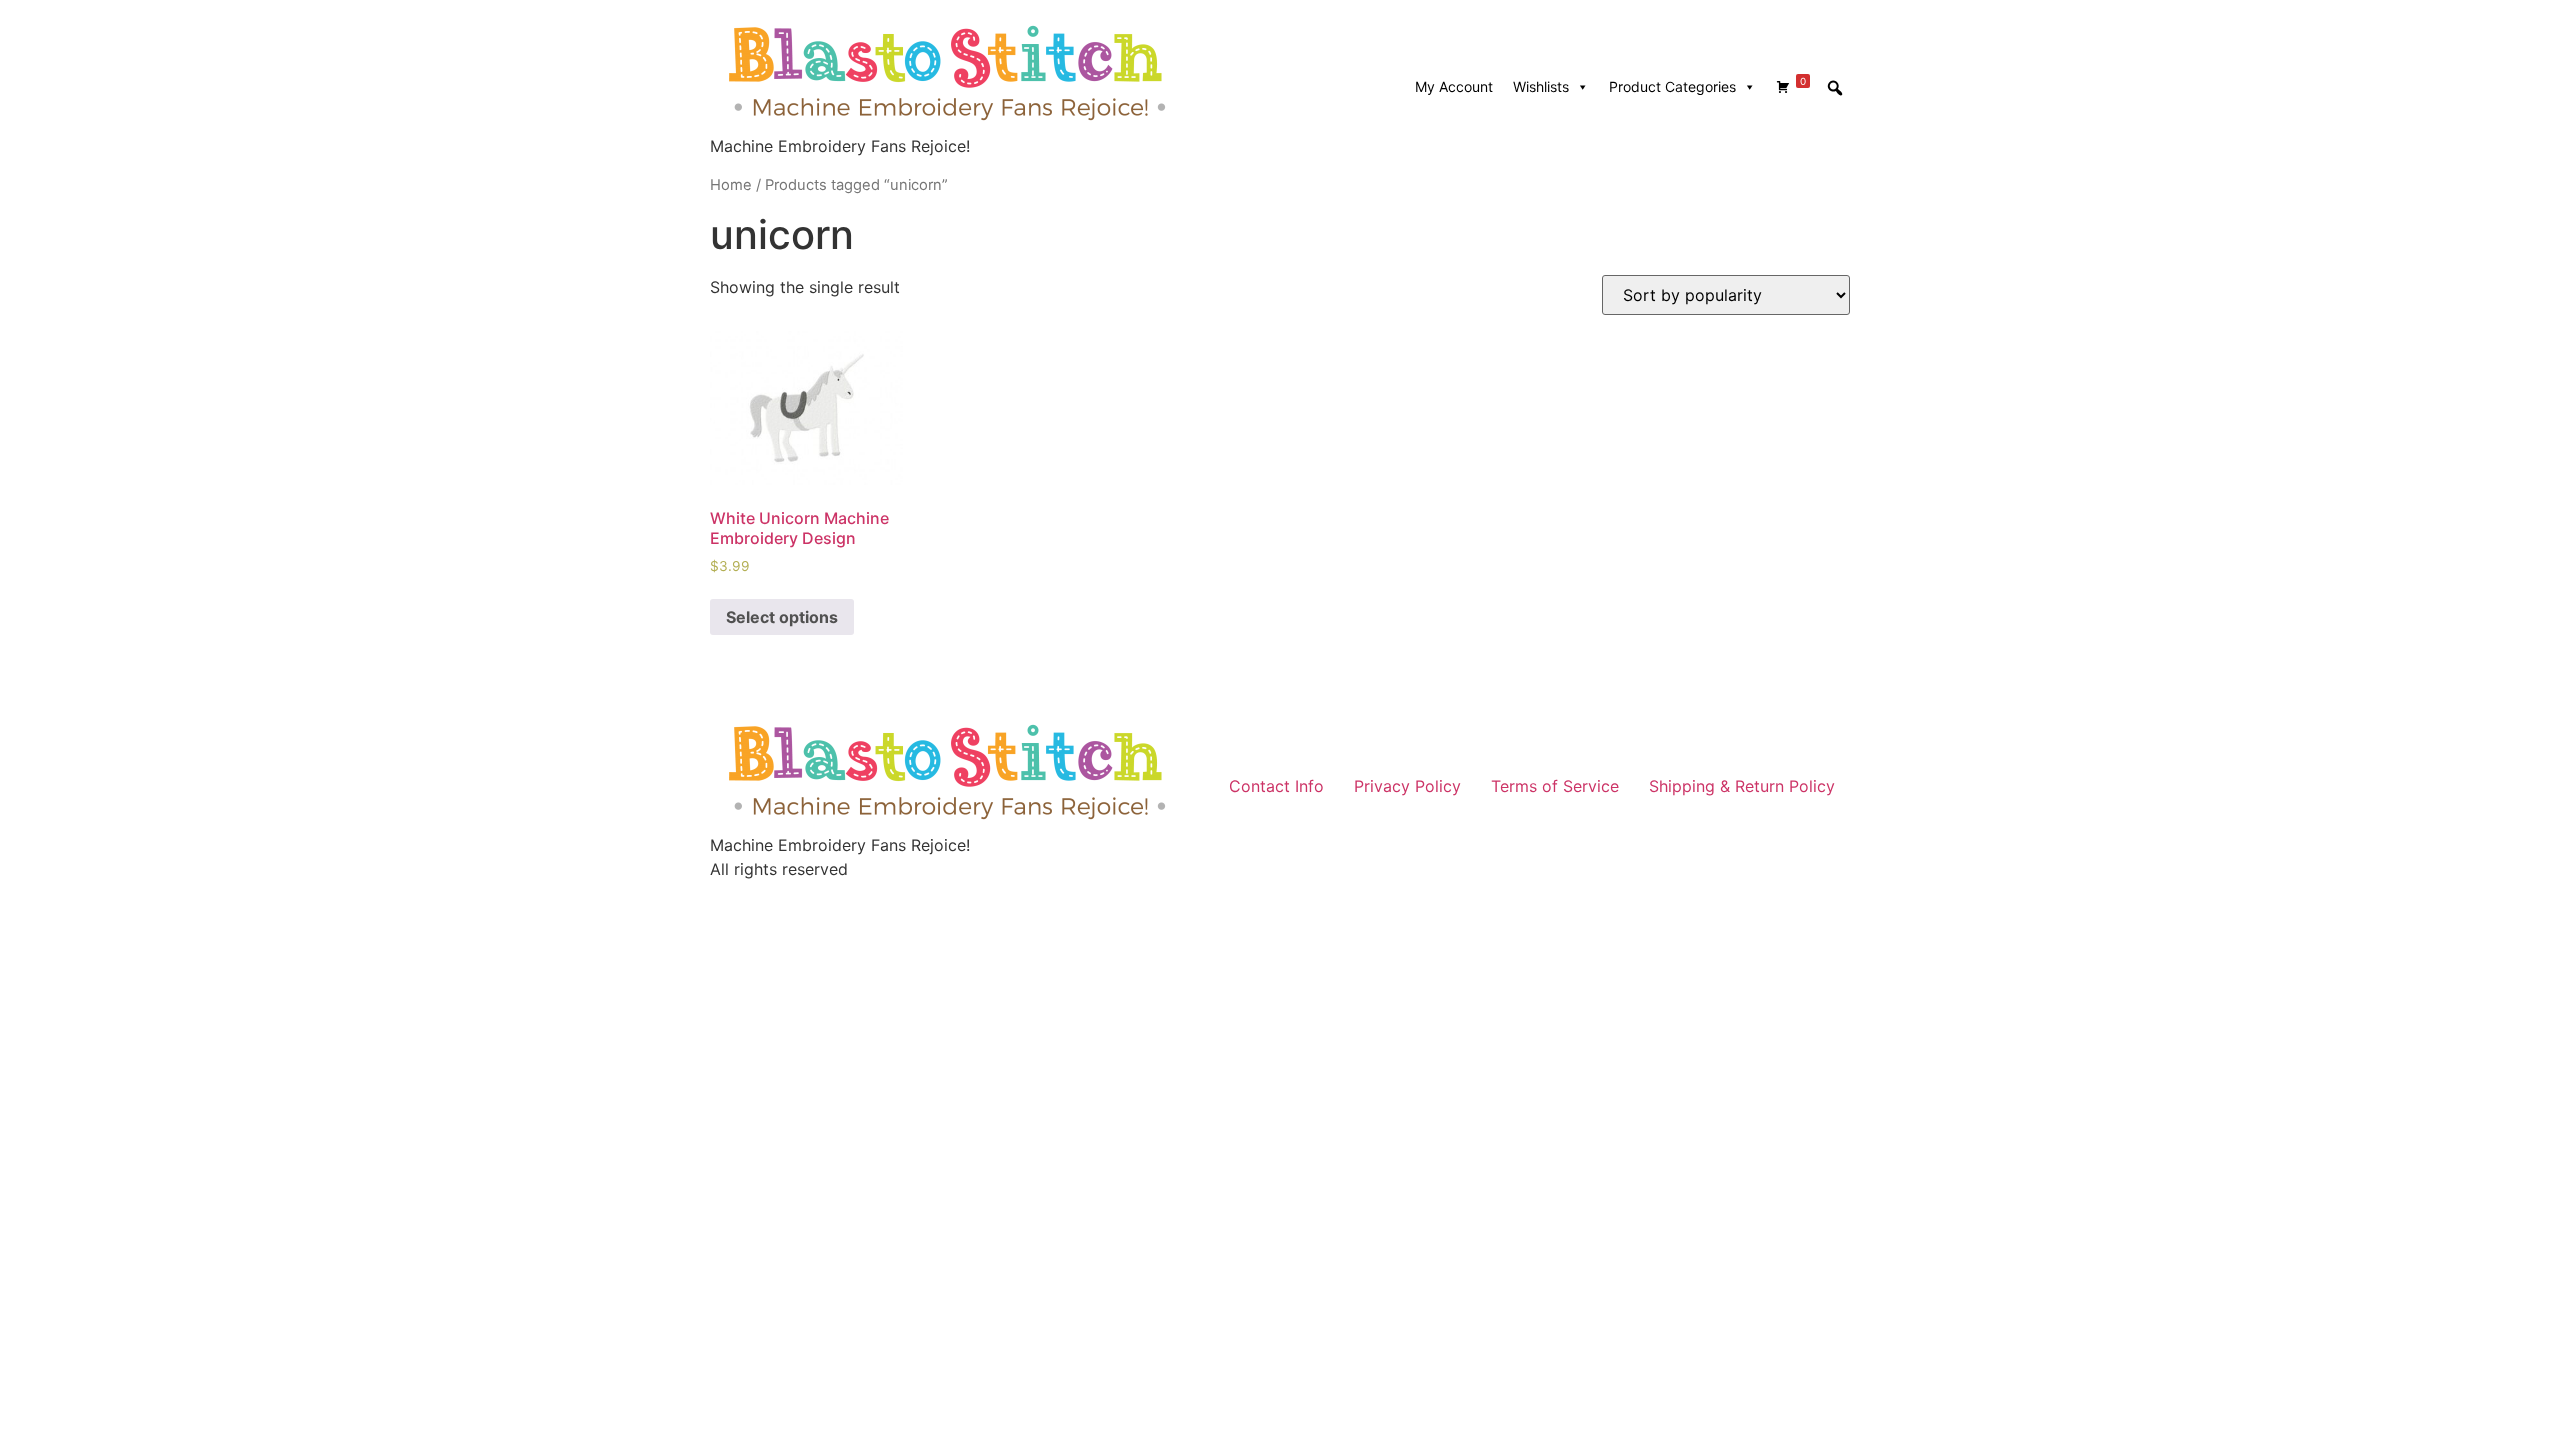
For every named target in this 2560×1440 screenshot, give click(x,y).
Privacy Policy (1407, 786)
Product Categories (1672, 86)
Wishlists (1541, 86)
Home (731, 185)
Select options (782, 617)
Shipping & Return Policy (1742, 786)
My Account (1454, 86)
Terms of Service (1555, 786)
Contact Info (1276, 786)
